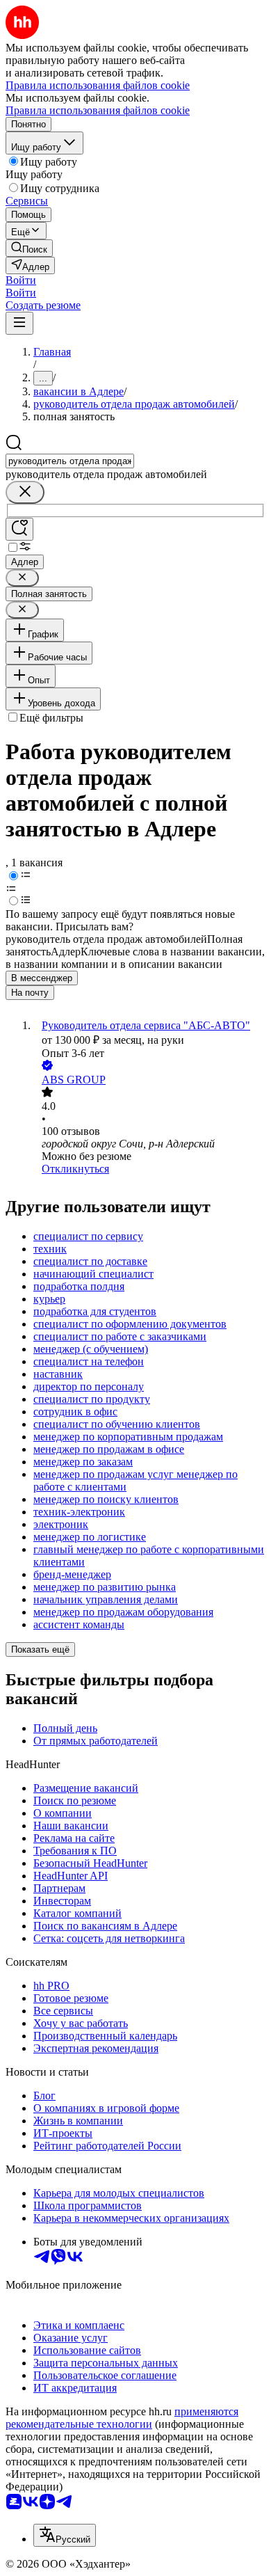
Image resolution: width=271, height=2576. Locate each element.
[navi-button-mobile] (19, 323)
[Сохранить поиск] (19, 529)
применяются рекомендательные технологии (122, 2418)
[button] (21, 280)
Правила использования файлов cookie (98, 110)
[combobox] (70, 461)
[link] (29, 248)
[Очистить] (25, 492)
